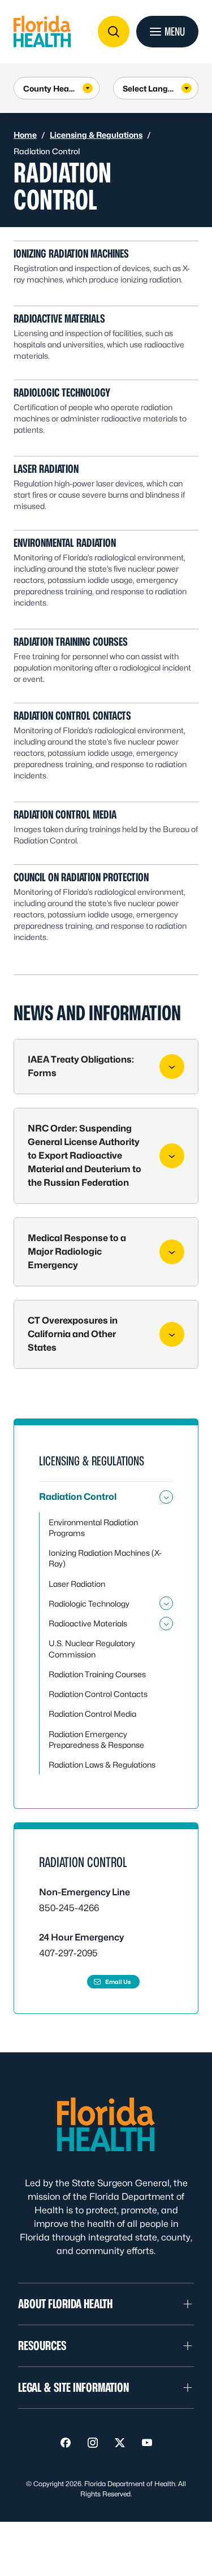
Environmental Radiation (65, 543)
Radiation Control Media (65, 815)
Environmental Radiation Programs (93, 1528)
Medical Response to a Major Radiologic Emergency (77, 1252)
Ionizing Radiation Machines (71, 254)
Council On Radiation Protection (81, 877)
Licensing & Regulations (96, 135)
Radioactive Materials (59, 319)
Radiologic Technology (62, 393)
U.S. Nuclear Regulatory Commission (92, 1648)
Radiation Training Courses (71, 642)
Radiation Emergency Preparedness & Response (96, 1739)
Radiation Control (78, 1497)
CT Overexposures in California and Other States (73, 1334)
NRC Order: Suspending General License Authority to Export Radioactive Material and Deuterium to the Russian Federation (85, 1156)
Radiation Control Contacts (72, 716)
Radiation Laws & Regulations (102, 1765)
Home (25, 135)
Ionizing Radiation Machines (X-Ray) (105, 1558)
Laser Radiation (46, 469)
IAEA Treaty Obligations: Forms (81, 1066)
